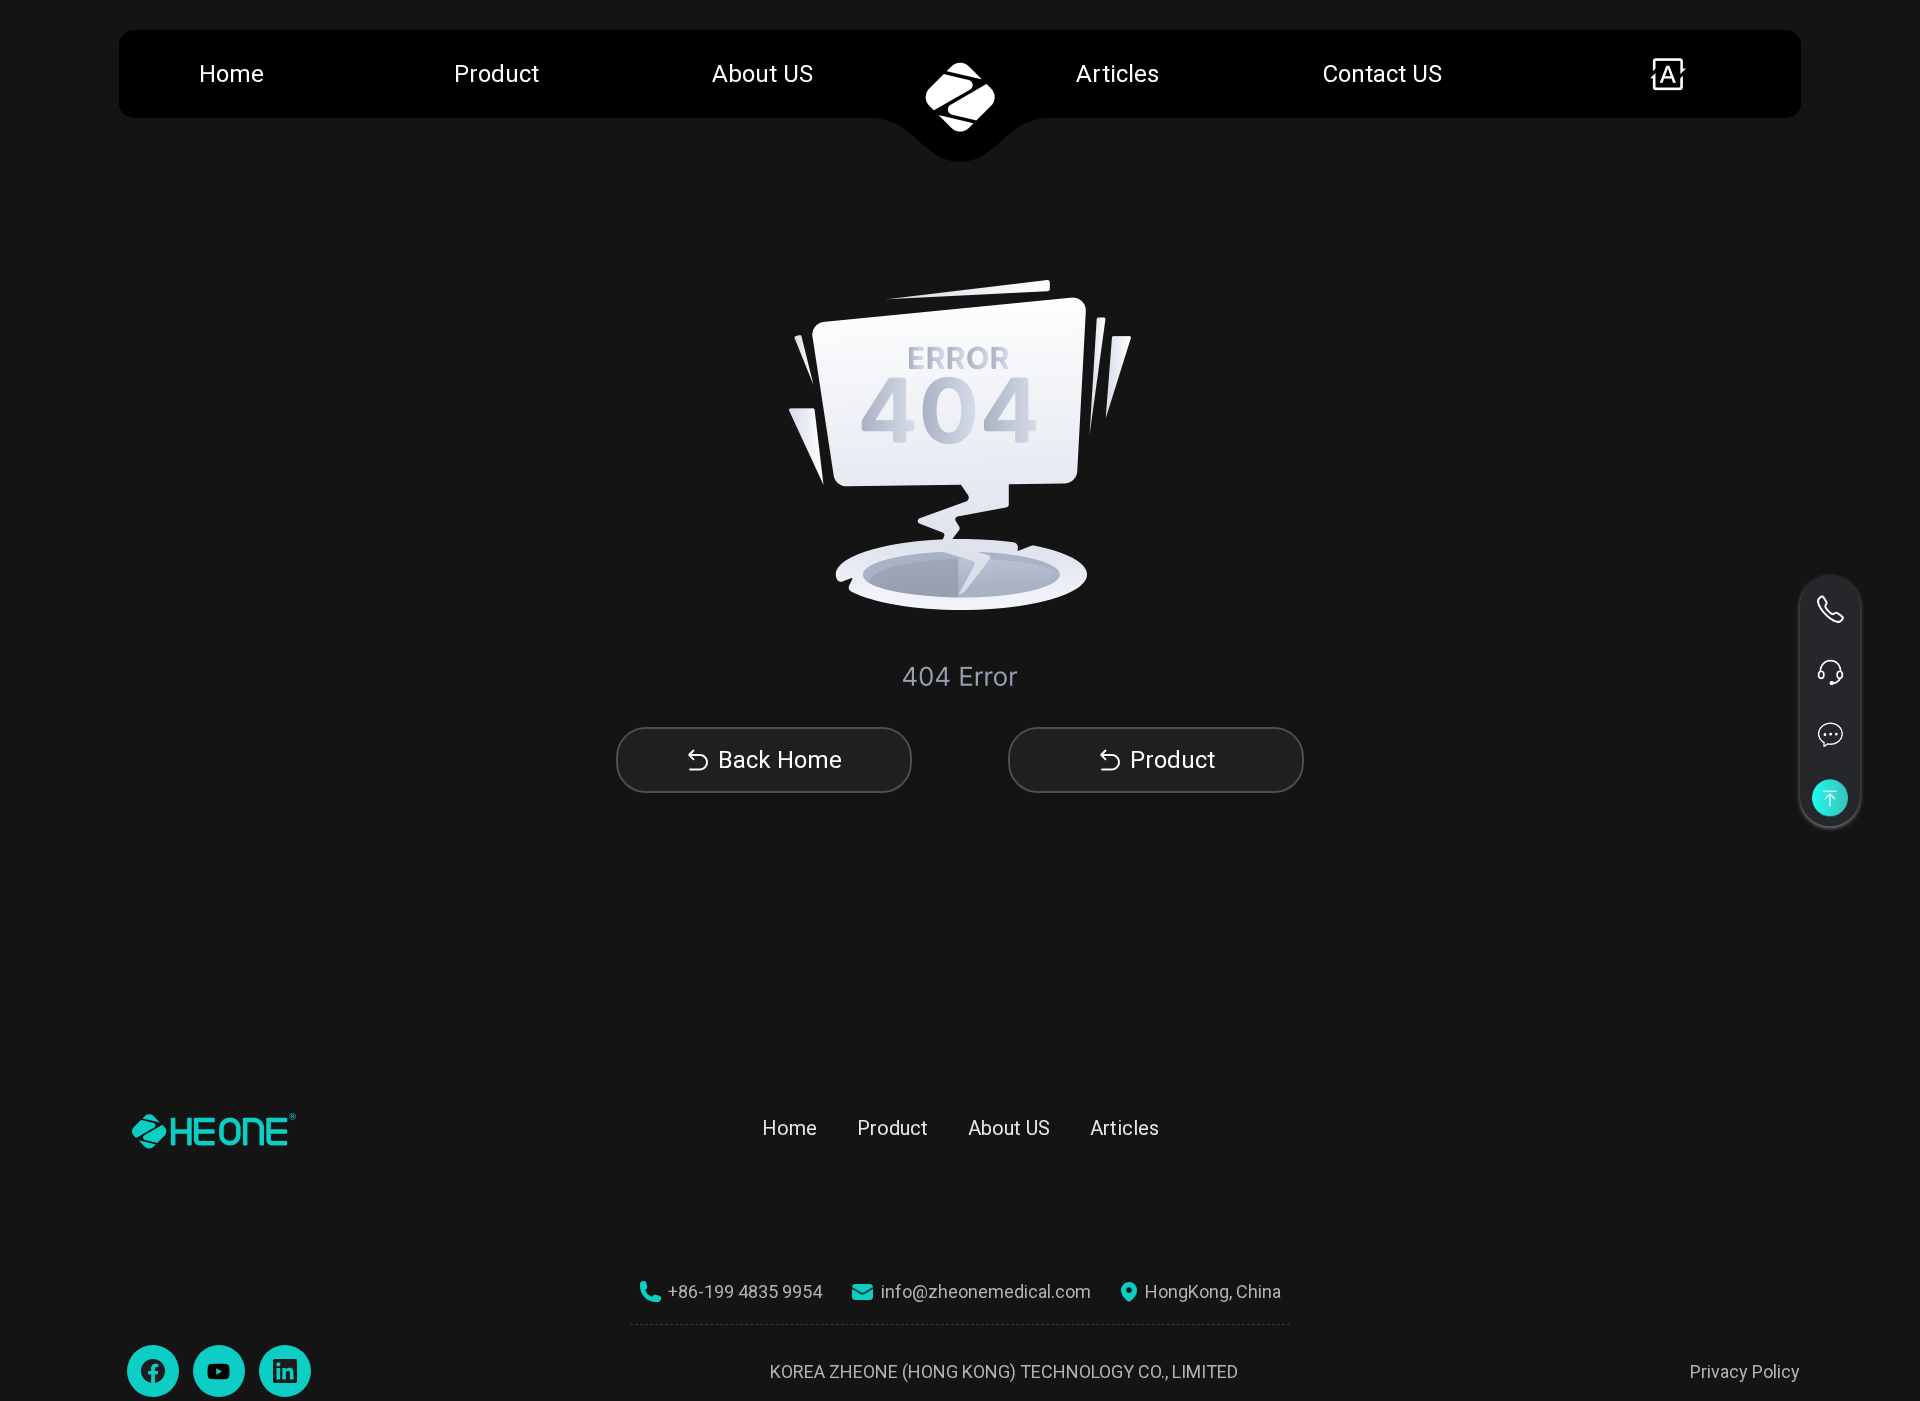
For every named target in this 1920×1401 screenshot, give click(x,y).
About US (762, 74)
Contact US (1382, 74)
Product (496, 74)
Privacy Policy (1745, 1371)
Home (231, 74)
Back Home (780, 760)
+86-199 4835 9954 (745, 1291)
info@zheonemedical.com (986, 1291)
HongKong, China (1213, 1291)
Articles (1117, 74)
